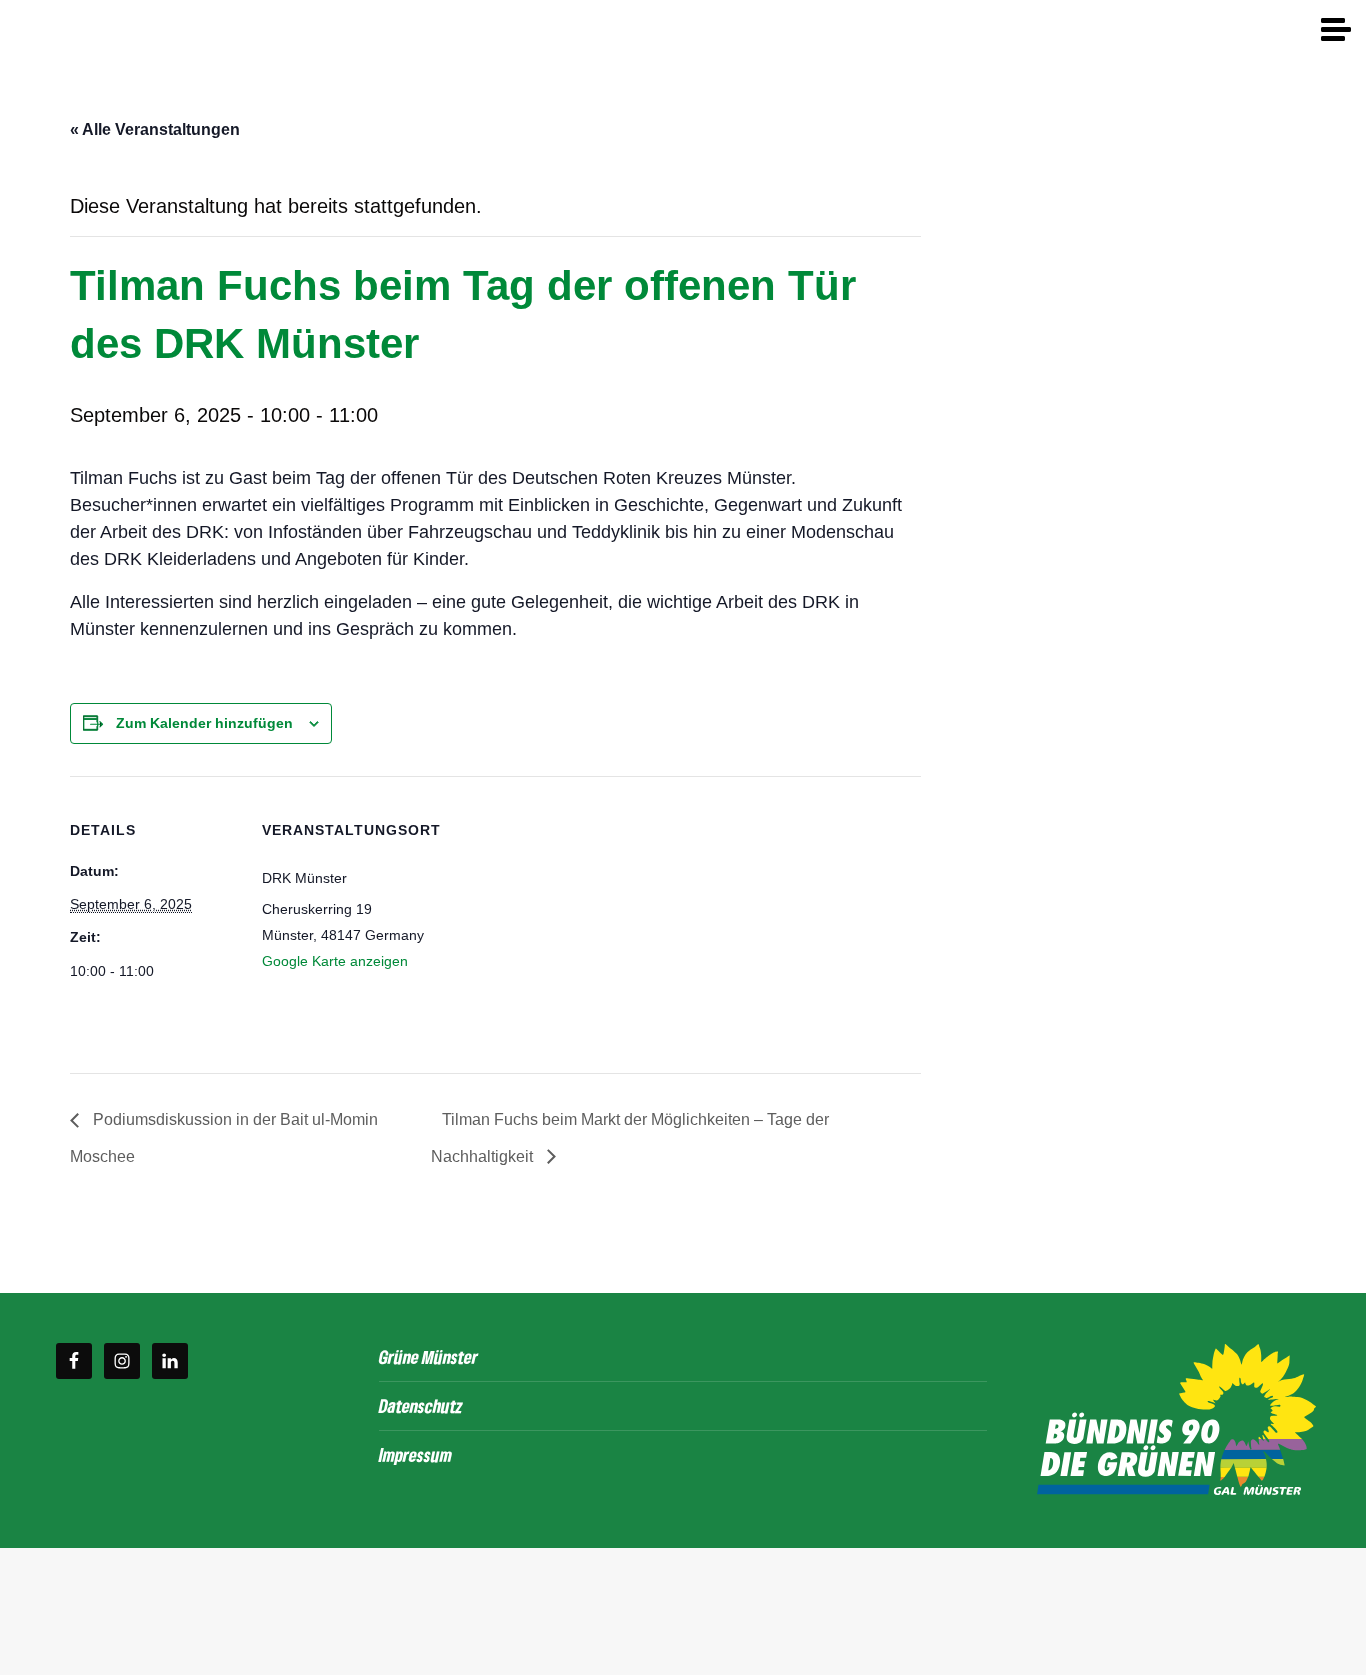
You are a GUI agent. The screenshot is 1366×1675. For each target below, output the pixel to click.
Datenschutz (421, 1405)
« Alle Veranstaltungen (155, 129)
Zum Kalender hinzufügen (204, 723)
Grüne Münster (428, 1356)
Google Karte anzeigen (335, 961)
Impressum (415, 1454)
